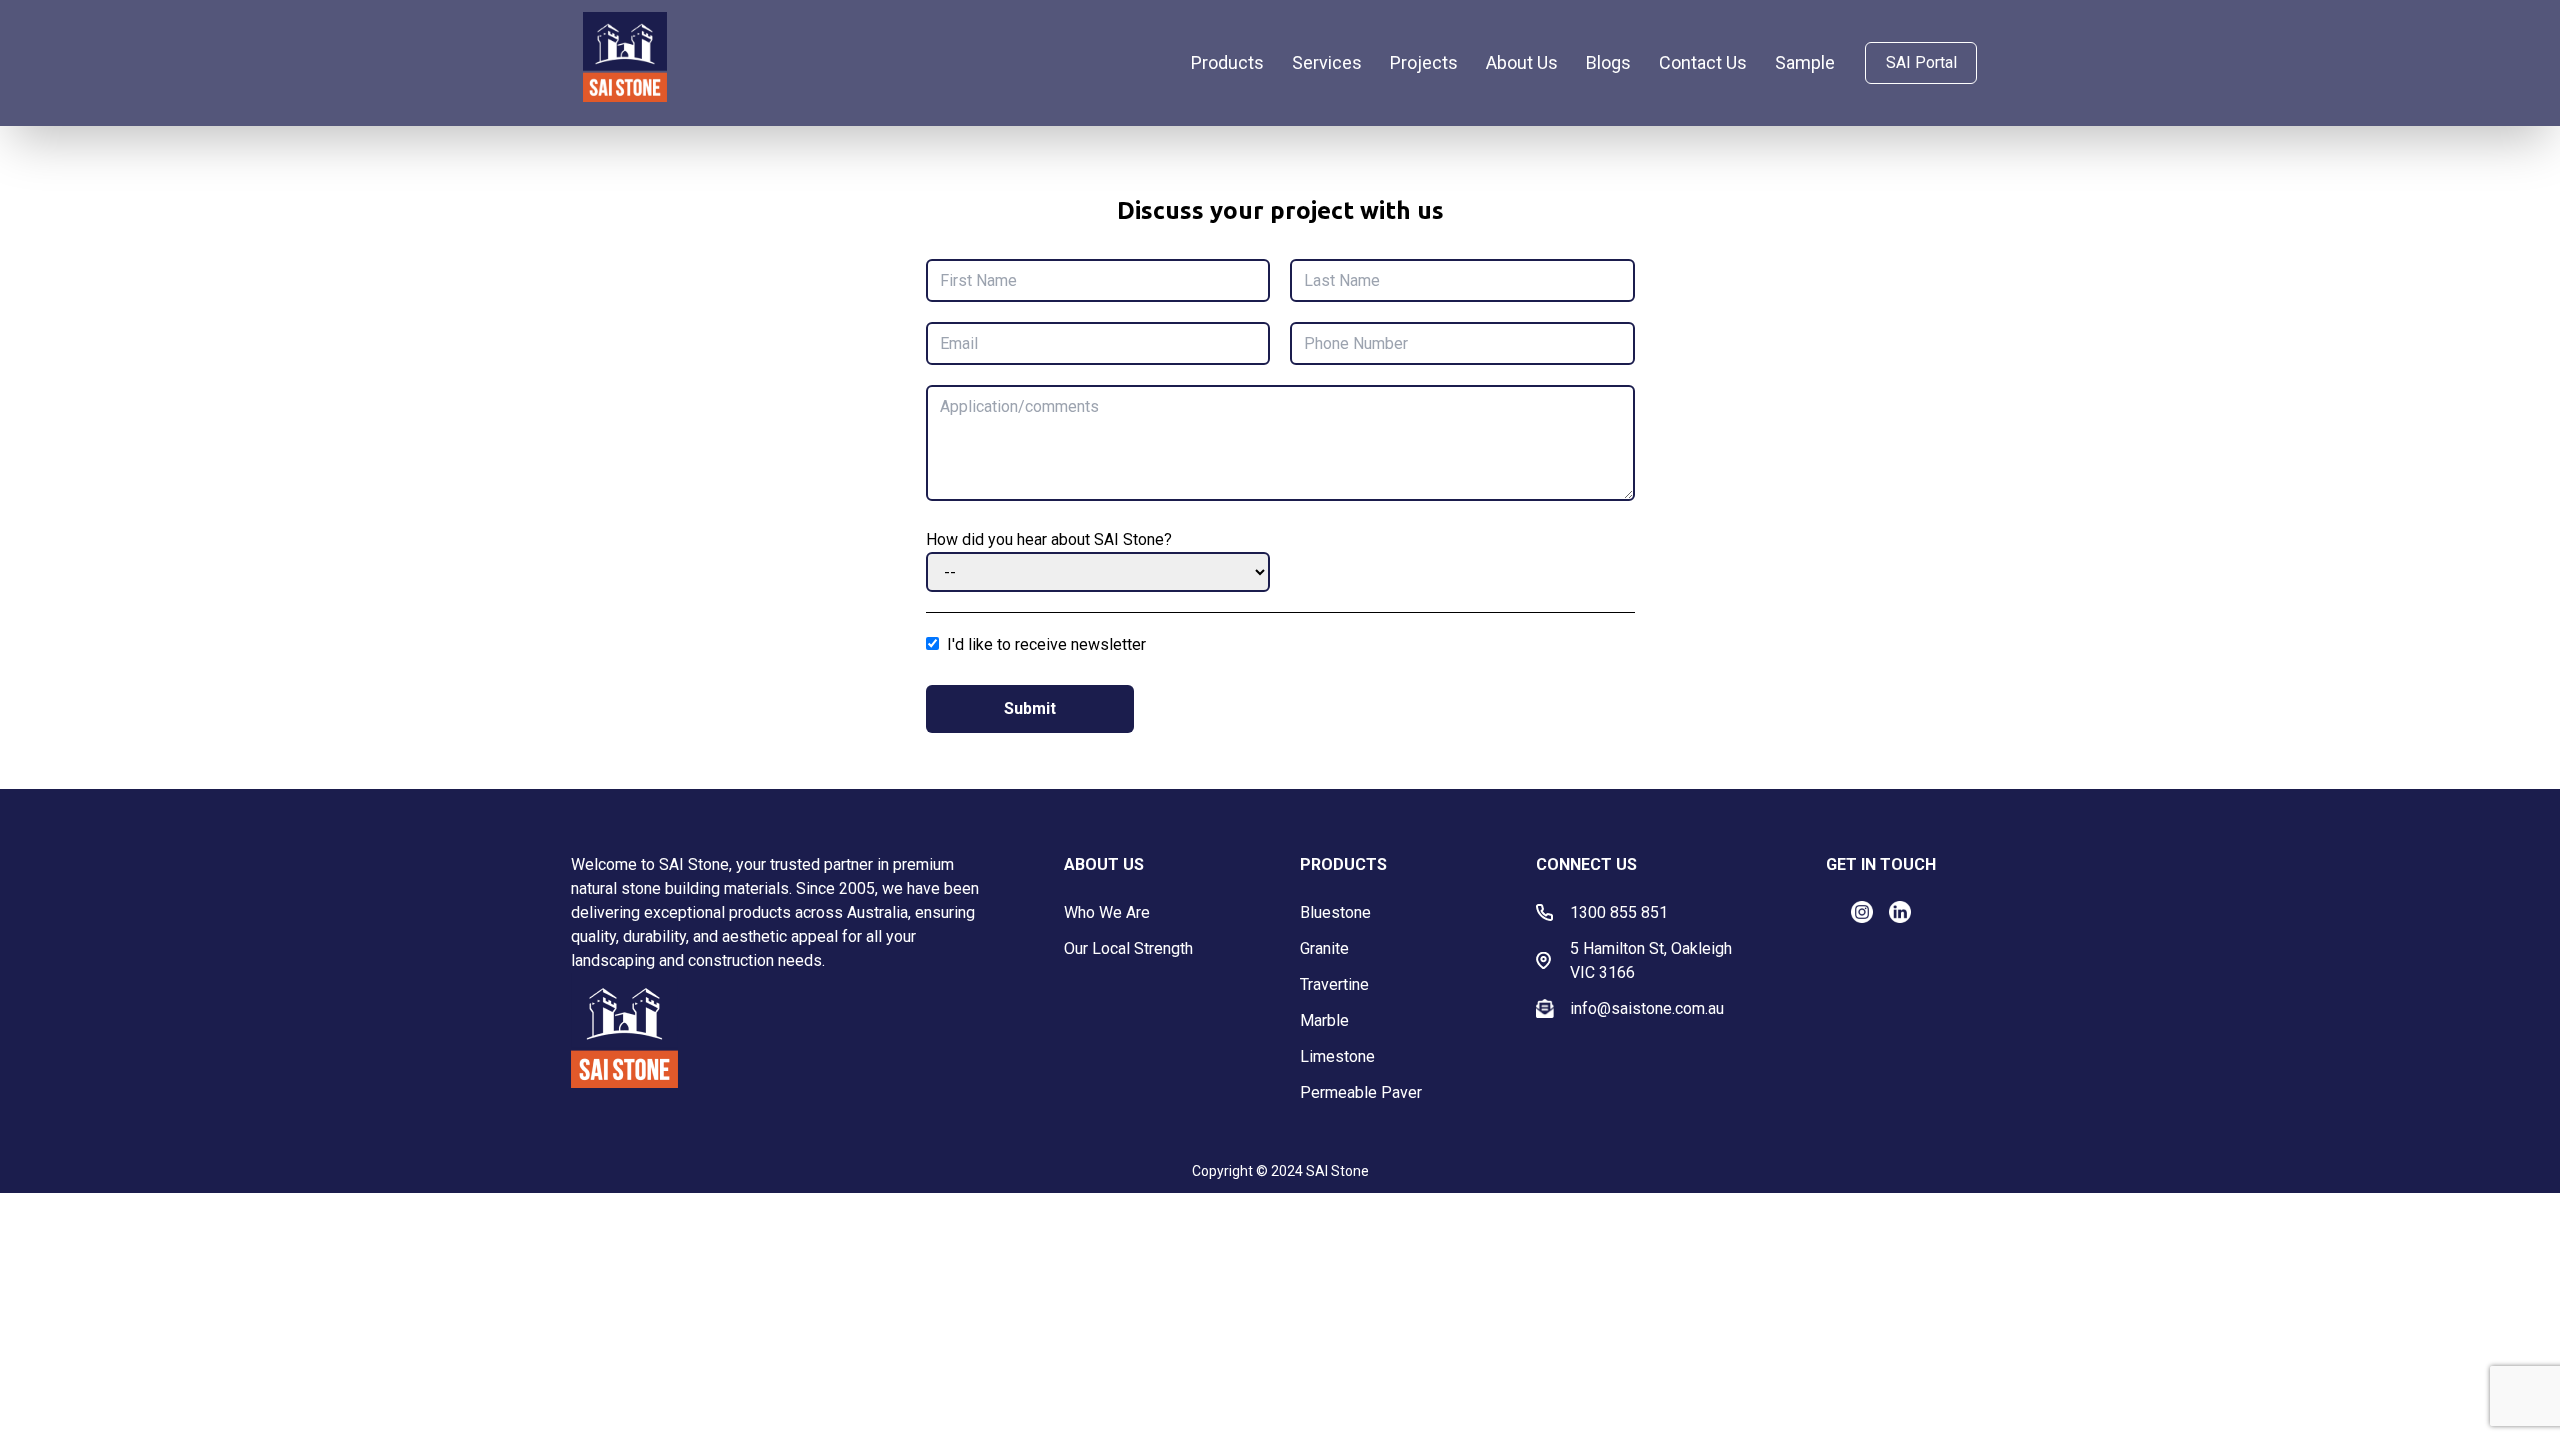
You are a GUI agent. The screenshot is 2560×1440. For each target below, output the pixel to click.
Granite (1324, 948)
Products (1227, 62)
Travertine (1334, 984)
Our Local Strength (1128, 948)
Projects (1424, 62)
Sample (1805, 62)
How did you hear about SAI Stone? (1049, 539)
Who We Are (1107, 912)
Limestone (1337, 1056)
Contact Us (1703, 62)
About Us (1522, 62)
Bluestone (1335, 912)
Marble (1324, 1020)
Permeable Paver (1361, 1092)
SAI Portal (1921, 62)
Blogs (1608, 62)
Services (1327, 62)
